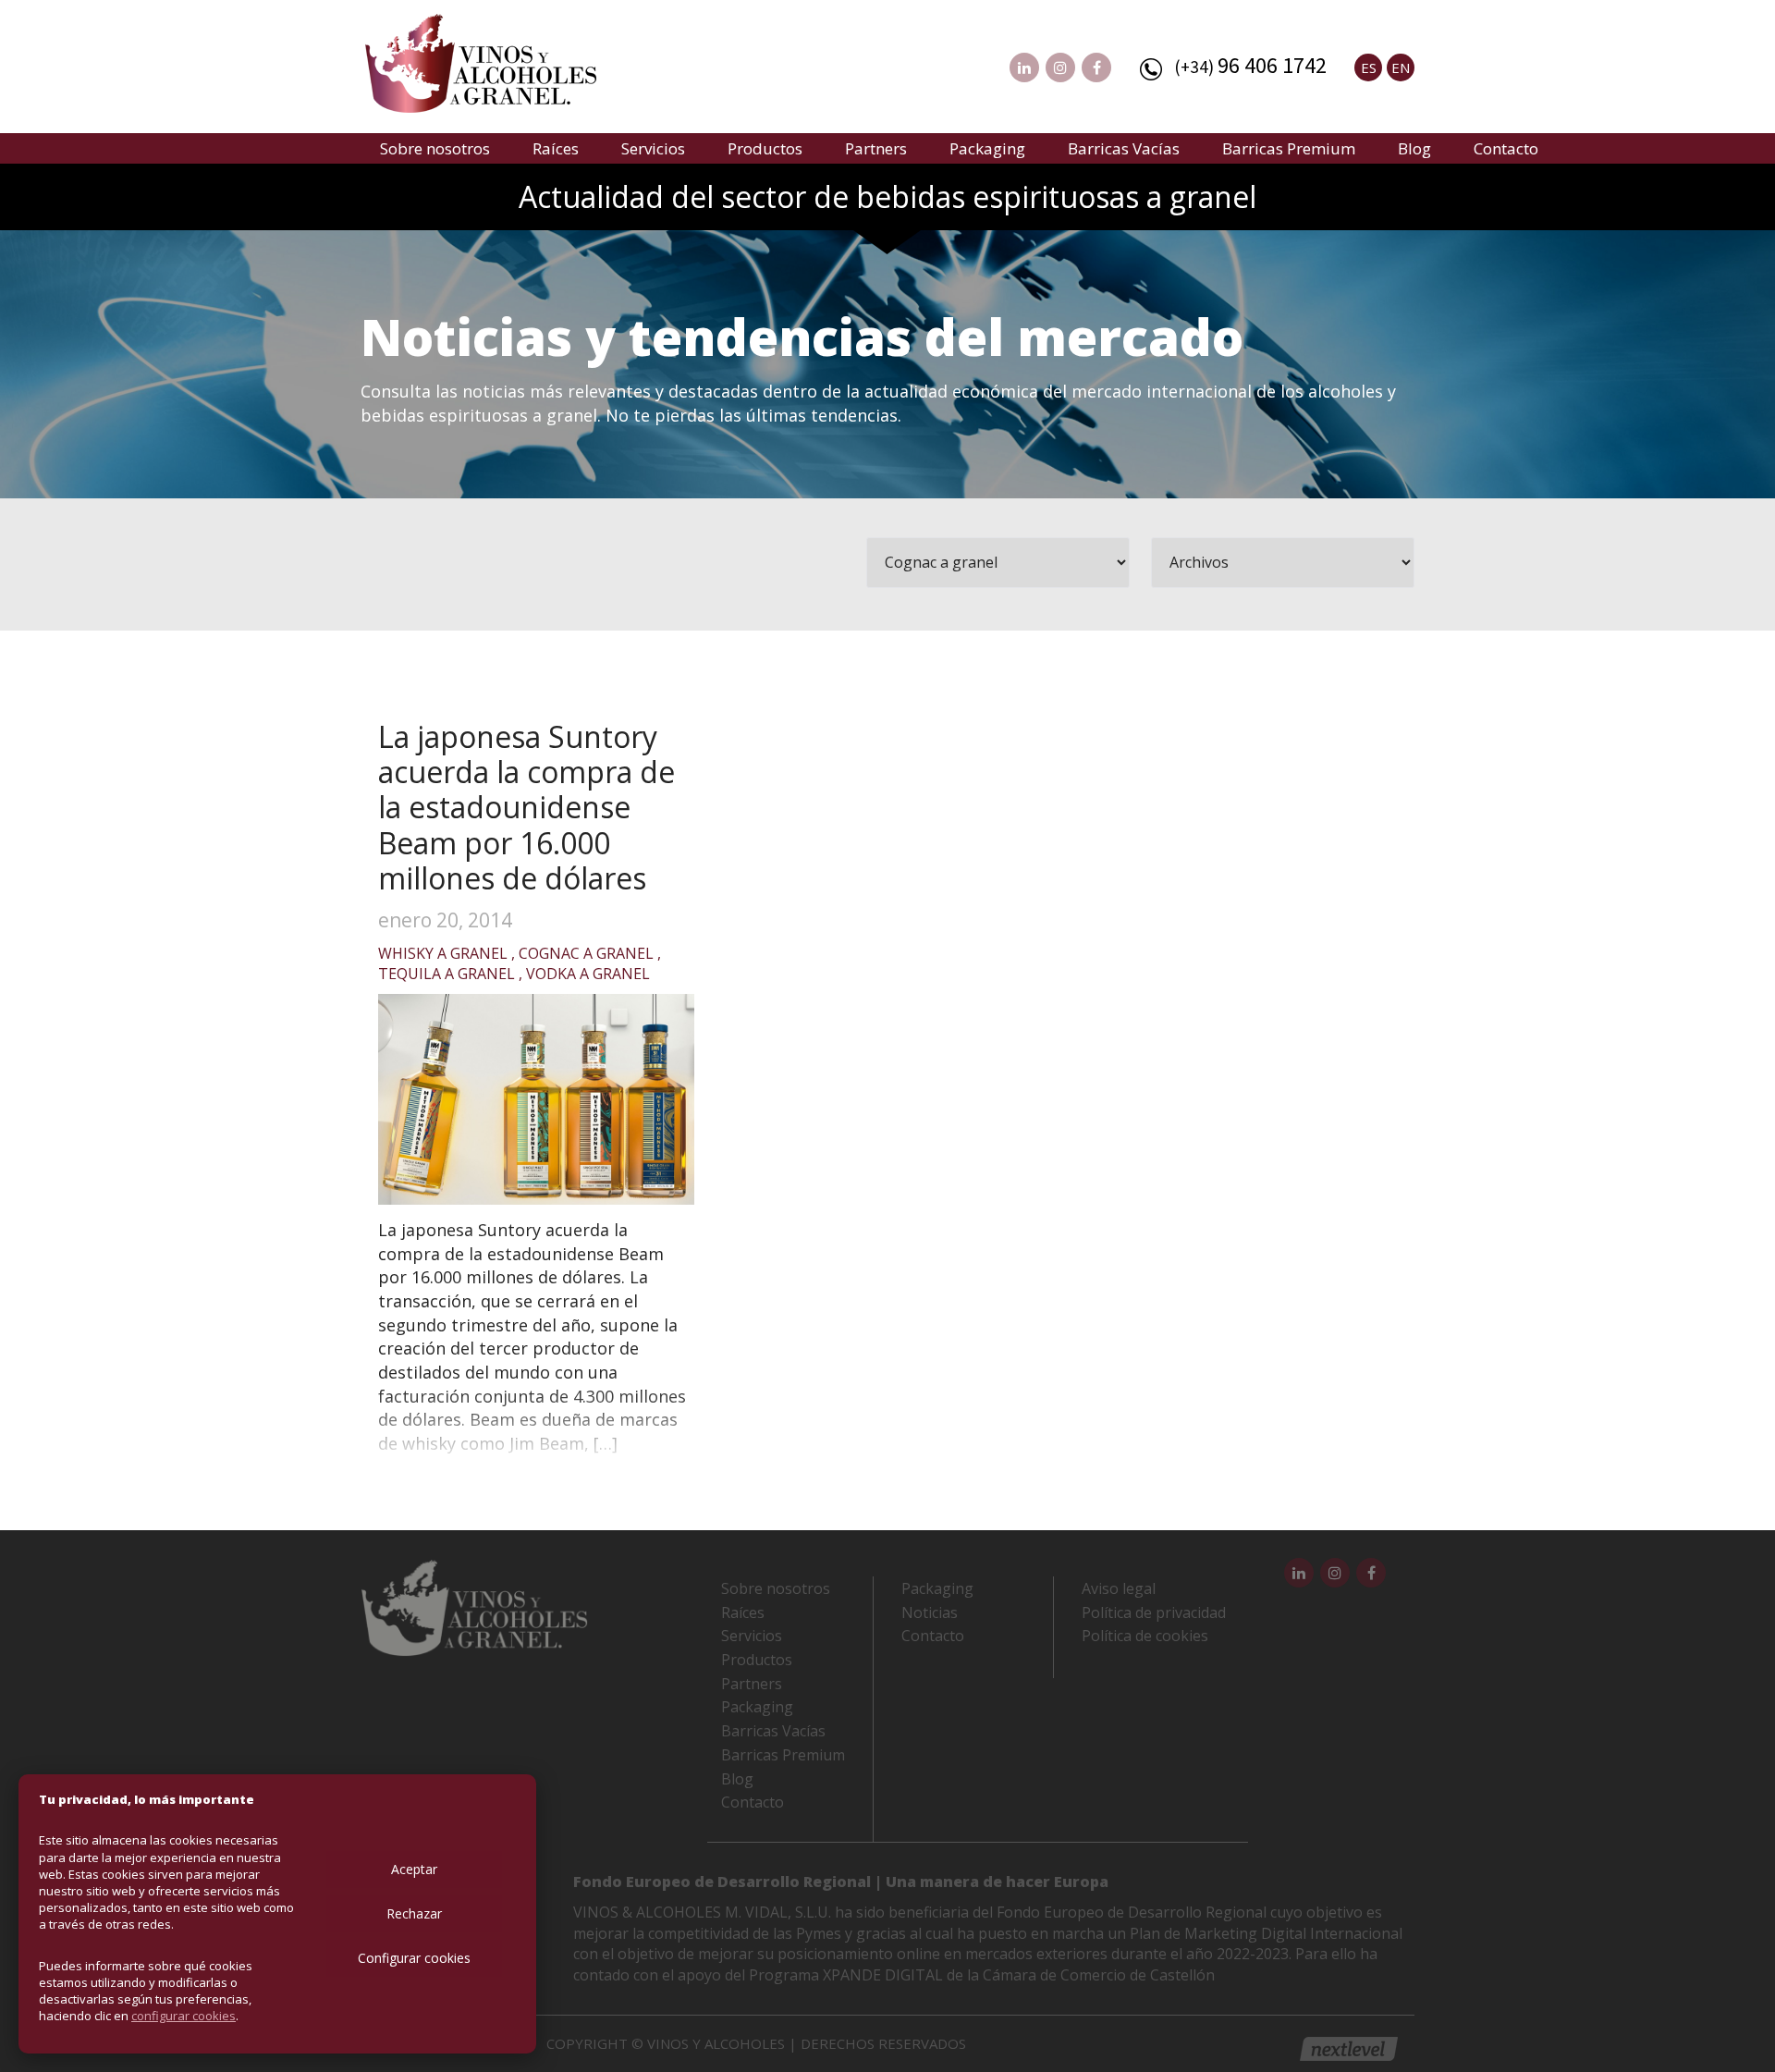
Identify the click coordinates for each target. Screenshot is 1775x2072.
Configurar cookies (414, 1958)
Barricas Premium (1289, 148)
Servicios (653, 148)
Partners (876, 148)
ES (1369, 67)
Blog (1414, 148)
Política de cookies (1145, 1636)
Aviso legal (1119, 1588)
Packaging (987, 148)
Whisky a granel (443, 953)
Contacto (1506, 148)
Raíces (556, 148)
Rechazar (414, 1913)
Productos (765, 148)
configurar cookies (184, 2016)
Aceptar (414, 1869)
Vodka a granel (588, 974)
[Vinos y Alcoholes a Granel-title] (481, 61)
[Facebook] (1096, 67)
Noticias (930, 1612)
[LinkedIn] (1024, 67)
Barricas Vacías (1124, 148)
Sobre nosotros (435, 148)
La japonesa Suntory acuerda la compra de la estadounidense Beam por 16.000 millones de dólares (526, 808)
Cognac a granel (586, 953)
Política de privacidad (1154, 1612)
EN (1401, 67)
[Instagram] (1060, 67)
